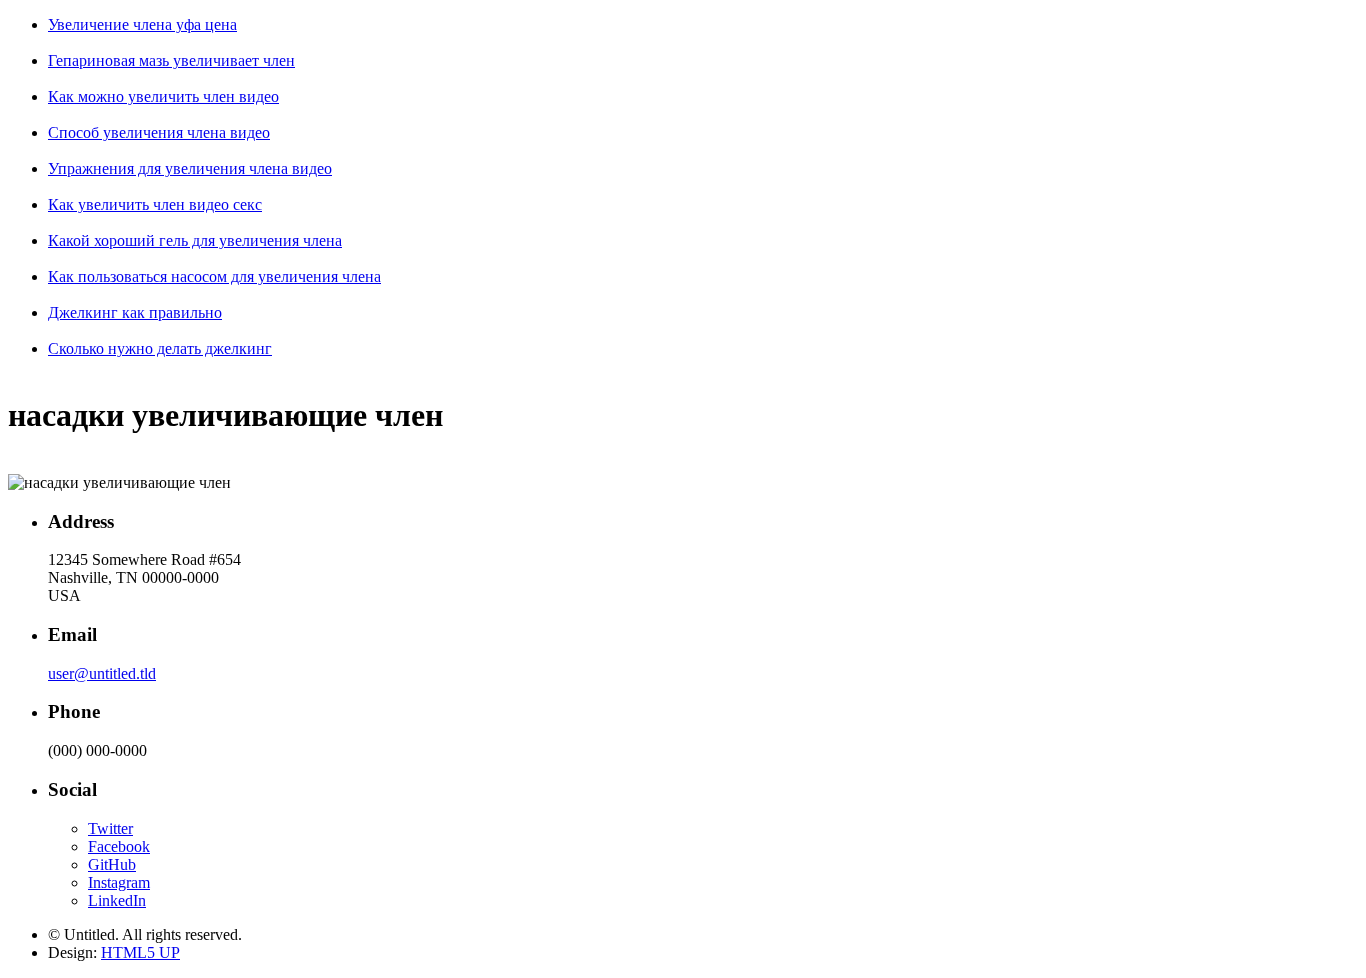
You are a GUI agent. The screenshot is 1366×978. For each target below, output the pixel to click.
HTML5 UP (140, 952)
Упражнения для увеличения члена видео (190, 168)
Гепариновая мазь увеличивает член (171, 60)
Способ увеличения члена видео (159, 132)
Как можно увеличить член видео (163, 96)
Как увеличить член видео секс (155, 204)
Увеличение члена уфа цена (142, 24)
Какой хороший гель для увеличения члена (195, 240)
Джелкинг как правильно (135, 312)
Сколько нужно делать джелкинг (160, 348)
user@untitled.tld (102, 673)
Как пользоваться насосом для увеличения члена (214, 276)
